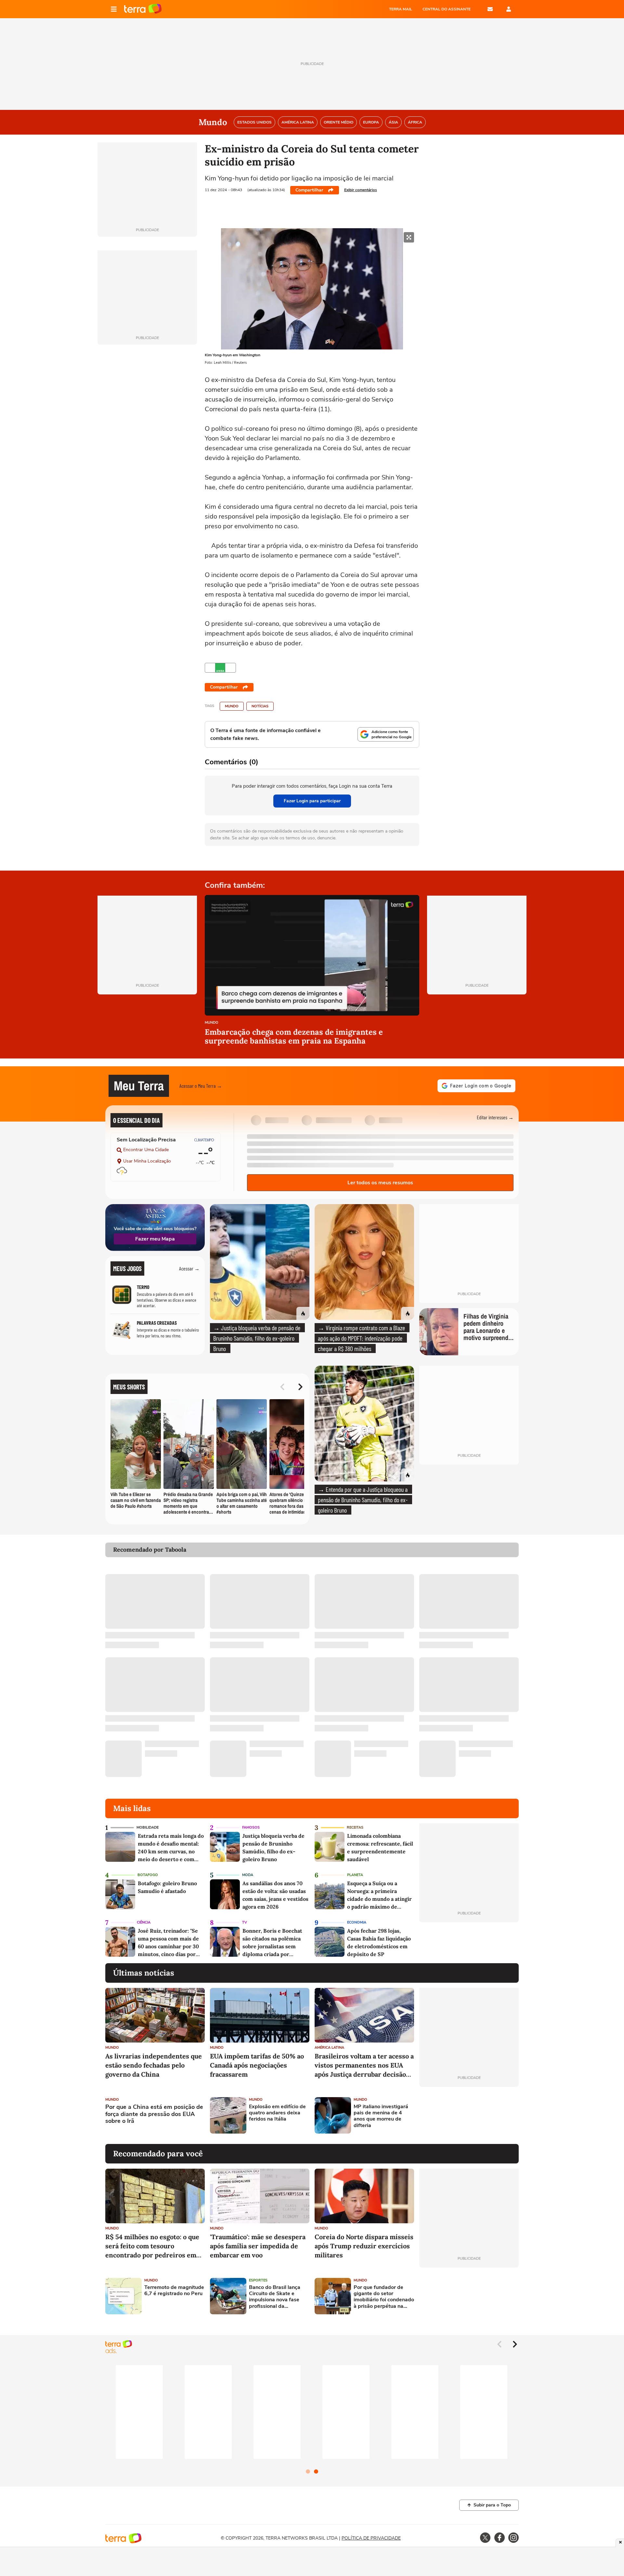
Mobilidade (148, 1827)
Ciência (144, 1922)
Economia (357, 1922)
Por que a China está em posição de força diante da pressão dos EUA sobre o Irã (154, 2114)
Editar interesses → (495, 1117)
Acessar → (189, 1268)
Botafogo (148, 1875)
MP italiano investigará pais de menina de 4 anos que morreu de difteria (381, 2116)
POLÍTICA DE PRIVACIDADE (371, 2538)
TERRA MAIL (401, 9)
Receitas (355, 1827)
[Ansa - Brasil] (220, 668)
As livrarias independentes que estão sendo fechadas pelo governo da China (154, 2065)
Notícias (260, 706)
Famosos (251, 1827)
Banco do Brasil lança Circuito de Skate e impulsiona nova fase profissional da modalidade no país (275, 2297)
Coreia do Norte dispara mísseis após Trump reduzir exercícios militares (364, 2246)
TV (245, 1922)
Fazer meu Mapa (155, 1239)
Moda (248, 1875)
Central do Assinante (447, 9)
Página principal (143, 9)
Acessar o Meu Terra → (201, 1086)
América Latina (329, 2048)
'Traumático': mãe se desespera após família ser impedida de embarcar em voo (258, 2246)
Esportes (258, 2280)
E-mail (490, 9)
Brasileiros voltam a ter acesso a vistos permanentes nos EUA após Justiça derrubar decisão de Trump (364, 2065)
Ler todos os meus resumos (380, 1183)
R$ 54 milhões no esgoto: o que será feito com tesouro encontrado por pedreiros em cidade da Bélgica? (152, 2246)
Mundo (232, 706)
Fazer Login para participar (312, 801)
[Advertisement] (469, 2115)
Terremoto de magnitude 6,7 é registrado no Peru (174, 2291)
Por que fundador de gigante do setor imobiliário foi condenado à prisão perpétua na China (384, 2297)
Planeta (355, 1875)
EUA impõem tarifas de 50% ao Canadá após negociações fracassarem (257, 2065)
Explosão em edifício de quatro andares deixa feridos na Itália (277, 2113)
